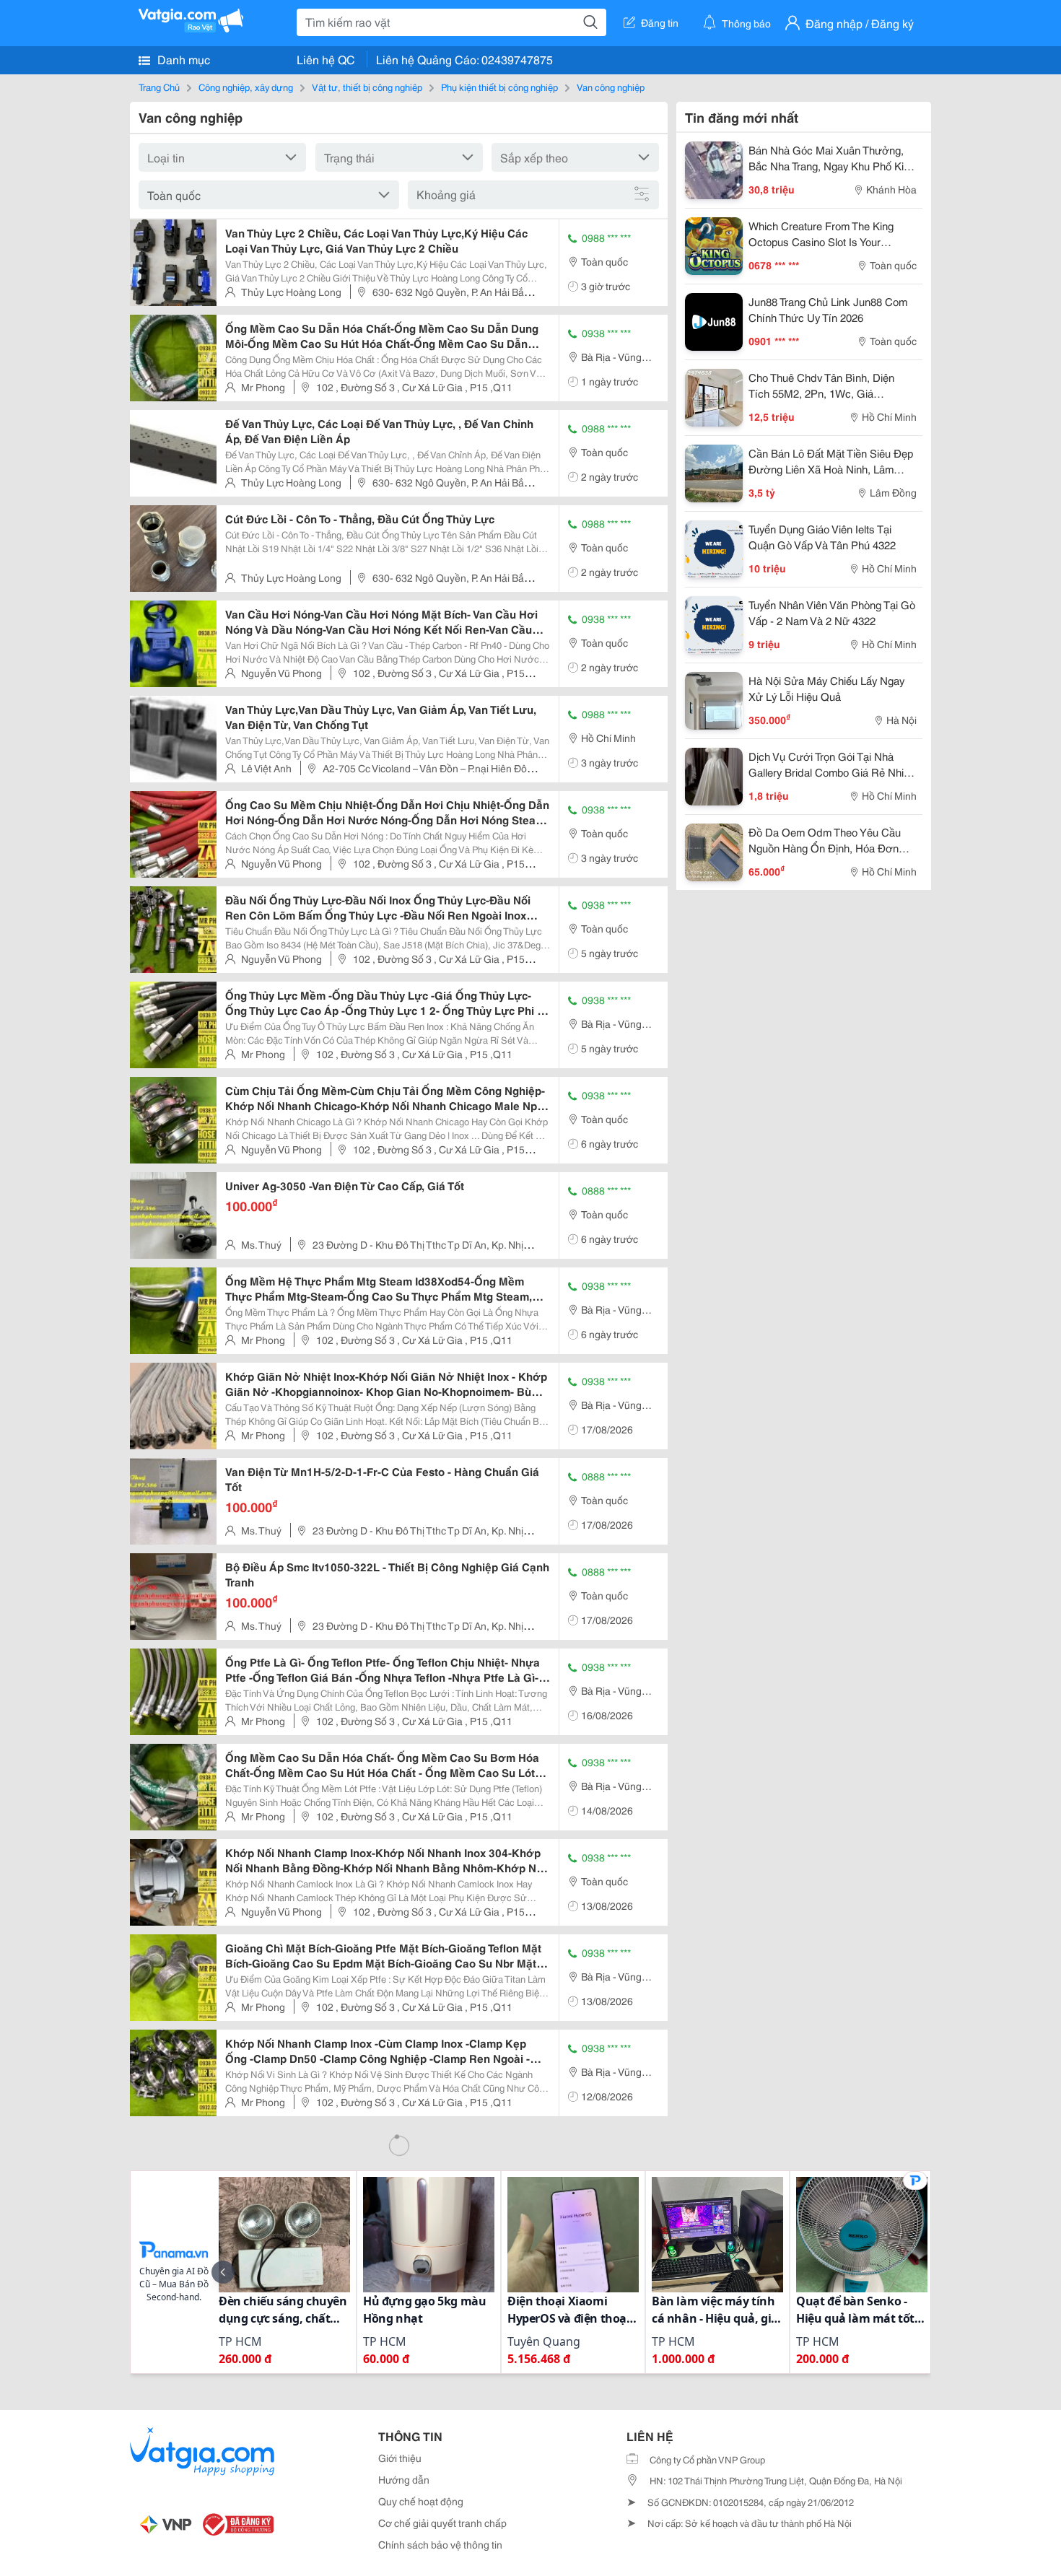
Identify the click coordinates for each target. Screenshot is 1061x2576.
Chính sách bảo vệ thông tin (440, 2544)
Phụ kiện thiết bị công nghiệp (499, 87)
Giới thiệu (400, 2458)
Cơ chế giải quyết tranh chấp (442, 2523)
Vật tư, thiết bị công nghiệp (367, 87)
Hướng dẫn (404, 2479)
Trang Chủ (159, 87)
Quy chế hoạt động (421, 2501)
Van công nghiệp (611, 87)
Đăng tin (660, 22)
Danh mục (182, 59)
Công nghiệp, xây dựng (246, 87)
